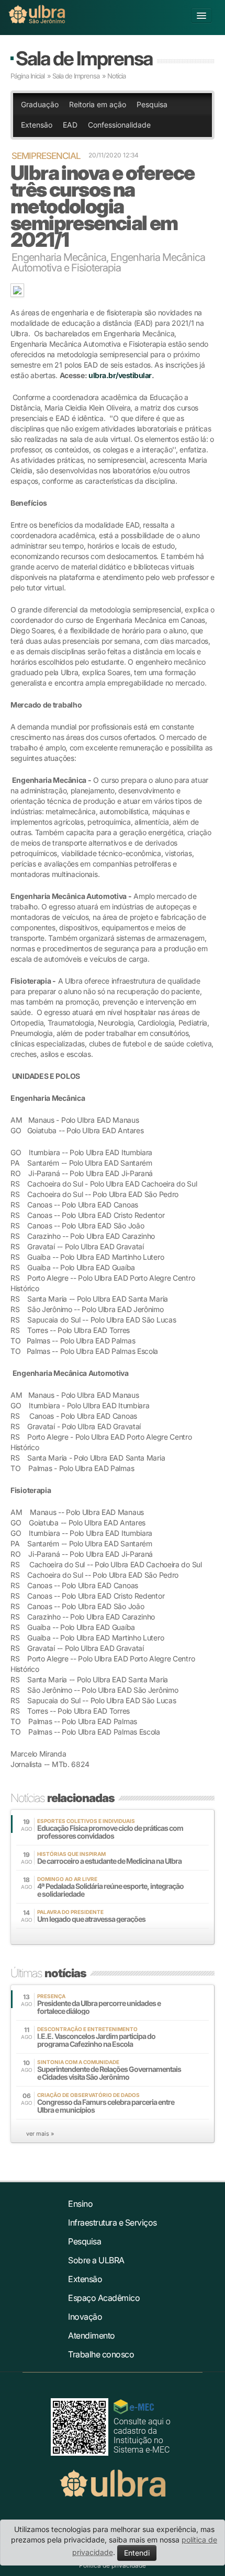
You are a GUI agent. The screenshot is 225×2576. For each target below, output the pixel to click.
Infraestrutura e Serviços (113, 2222)
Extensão (37, 125)
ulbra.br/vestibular (120, 375)
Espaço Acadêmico (104, 2298)
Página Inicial (27, 76)
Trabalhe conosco (101, 2354)
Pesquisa (152, 104)
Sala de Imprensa (84, 58)
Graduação (40, 104)
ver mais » (40, 2134)
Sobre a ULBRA (96, 2260)
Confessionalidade (119, 125)
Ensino (80, 2204)
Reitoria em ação (98, 104)
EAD (70, 125)
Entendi (137, 2553)
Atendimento (92, 2335)
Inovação (85, 2317)
